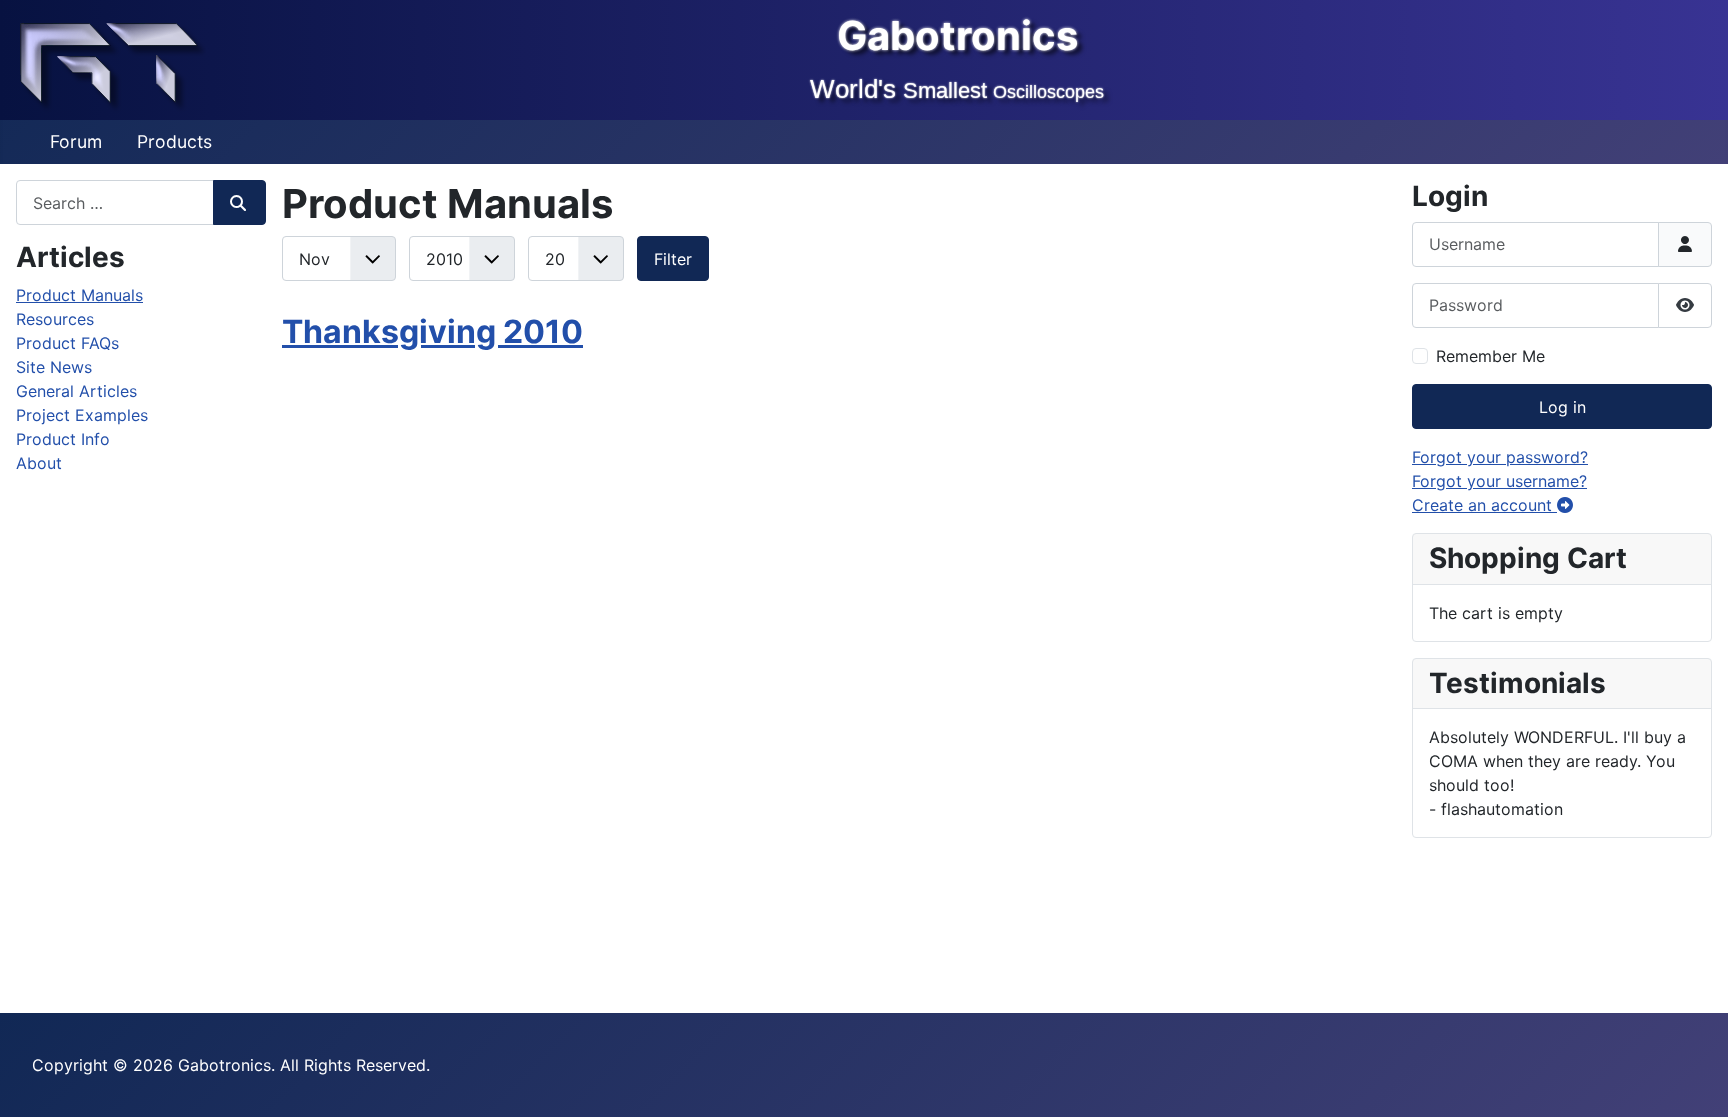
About (39, 463)
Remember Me (1490, 356)
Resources (55, 319)
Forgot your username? (1499, 481)
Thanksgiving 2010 (432, 331)
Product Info (63, 439)
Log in (1562, 407)
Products (174, 141)
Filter (673, 259)
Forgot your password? (1500, 457)
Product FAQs (67, 343)
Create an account (1484, 505)
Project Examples (82, 415)
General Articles (76, 391)
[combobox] (115, 202)
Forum (76, 141)
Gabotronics (957, 35)
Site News (54, 367)
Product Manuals (79, 295)
